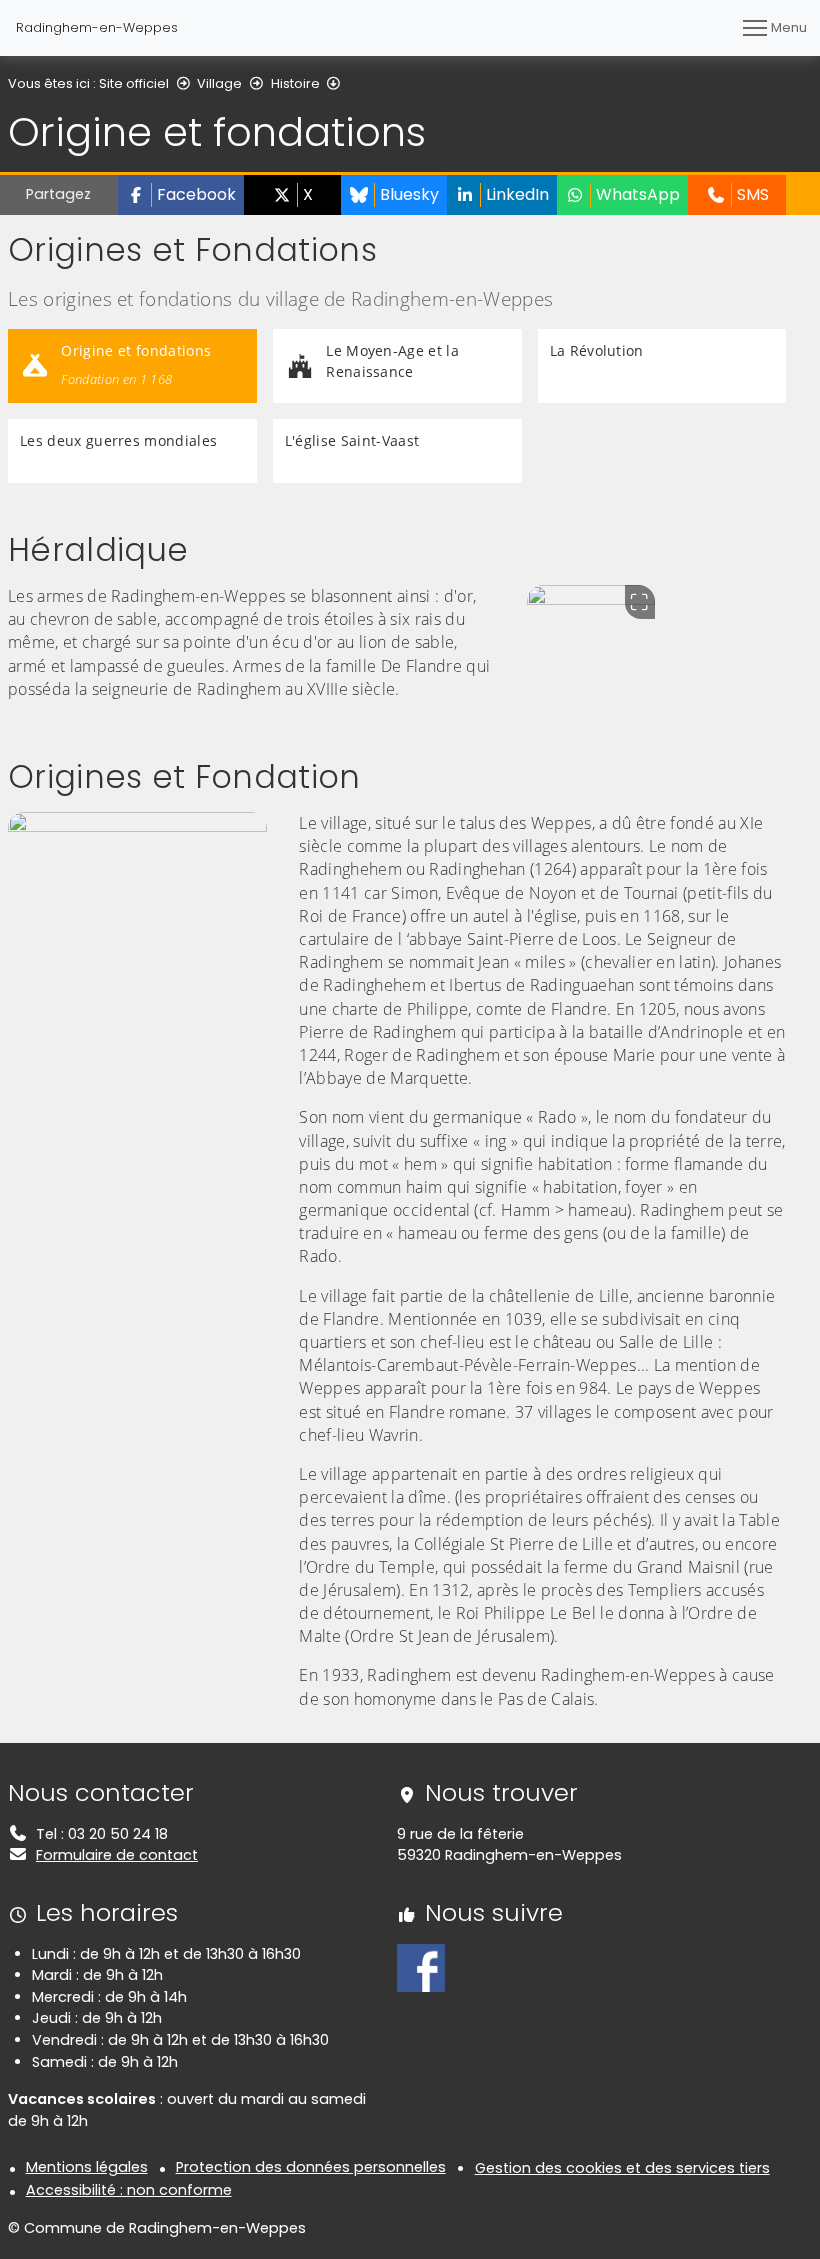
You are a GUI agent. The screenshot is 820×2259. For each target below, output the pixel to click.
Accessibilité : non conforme (129, 2190)
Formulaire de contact (117, 1855)
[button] (181, 195)
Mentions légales (87, 2167)
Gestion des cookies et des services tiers (622, 2168)
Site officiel (134, 83)
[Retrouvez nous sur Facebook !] (421, 1967)
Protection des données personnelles (311, 2167)
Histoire (295, 83)
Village (219, 83)
